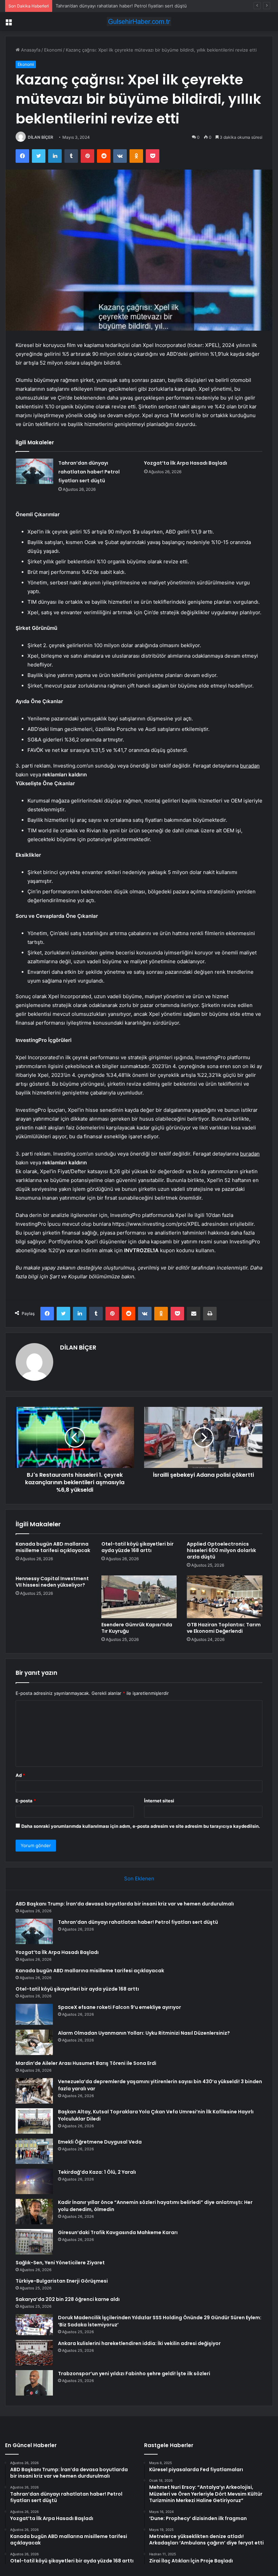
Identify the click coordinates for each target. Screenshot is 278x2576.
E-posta (26, 1801)
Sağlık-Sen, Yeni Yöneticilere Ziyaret (60, 2263)
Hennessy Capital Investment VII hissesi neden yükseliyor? (52, 1582)
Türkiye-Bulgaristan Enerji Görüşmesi (62, 2281)
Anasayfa (30, 50)
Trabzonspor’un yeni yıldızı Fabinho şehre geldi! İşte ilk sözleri (134, 2374)
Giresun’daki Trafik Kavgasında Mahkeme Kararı (118, 2232)
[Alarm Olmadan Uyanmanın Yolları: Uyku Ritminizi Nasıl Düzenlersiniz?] (34, 2042)
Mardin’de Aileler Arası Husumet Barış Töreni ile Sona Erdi (86, 2063)
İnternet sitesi (159, 1801)
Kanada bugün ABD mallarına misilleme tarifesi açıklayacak (53, 1547)
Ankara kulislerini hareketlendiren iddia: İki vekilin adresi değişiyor (139, 2343)
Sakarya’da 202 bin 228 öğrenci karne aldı (68, 2299)
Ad (20, 1775)
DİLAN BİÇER (41, 137)
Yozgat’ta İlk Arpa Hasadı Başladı (90, 6)
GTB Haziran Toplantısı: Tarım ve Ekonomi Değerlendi (224, 1628)
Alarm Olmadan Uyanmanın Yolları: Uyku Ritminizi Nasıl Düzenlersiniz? (144, 2033)
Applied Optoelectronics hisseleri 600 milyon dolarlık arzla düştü (221, 1550)
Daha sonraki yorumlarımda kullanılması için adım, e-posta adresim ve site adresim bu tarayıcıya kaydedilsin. (141, 1826)
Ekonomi (53, 50)
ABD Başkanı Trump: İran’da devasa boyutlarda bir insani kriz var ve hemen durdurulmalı (125, 1904)
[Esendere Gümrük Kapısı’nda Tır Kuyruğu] (139, 1597)
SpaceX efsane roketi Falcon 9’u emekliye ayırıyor (120, 2007)
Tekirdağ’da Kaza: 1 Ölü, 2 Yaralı (97, 2172)
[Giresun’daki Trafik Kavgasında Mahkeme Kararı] (34, 2242)
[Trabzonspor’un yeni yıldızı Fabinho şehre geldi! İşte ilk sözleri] (34, 2383)
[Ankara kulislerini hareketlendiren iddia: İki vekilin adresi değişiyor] (34, 2353)
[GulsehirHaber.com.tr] (139, 22)
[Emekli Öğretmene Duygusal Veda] (34, 2151)
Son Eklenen (139, 1878)
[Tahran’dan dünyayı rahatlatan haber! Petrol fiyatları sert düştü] (35, 471)
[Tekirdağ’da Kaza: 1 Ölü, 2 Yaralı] (34, 2181)
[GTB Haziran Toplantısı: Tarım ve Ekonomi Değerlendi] (225, 1597)
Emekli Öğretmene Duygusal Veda (100, 2142)
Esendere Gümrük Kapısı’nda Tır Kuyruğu (137, 1628)
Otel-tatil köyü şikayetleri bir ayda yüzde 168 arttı (137, 1547)
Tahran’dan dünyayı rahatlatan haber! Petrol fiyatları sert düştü (89, 472)
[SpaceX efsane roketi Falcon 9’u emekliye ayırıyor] (34, 2014)
